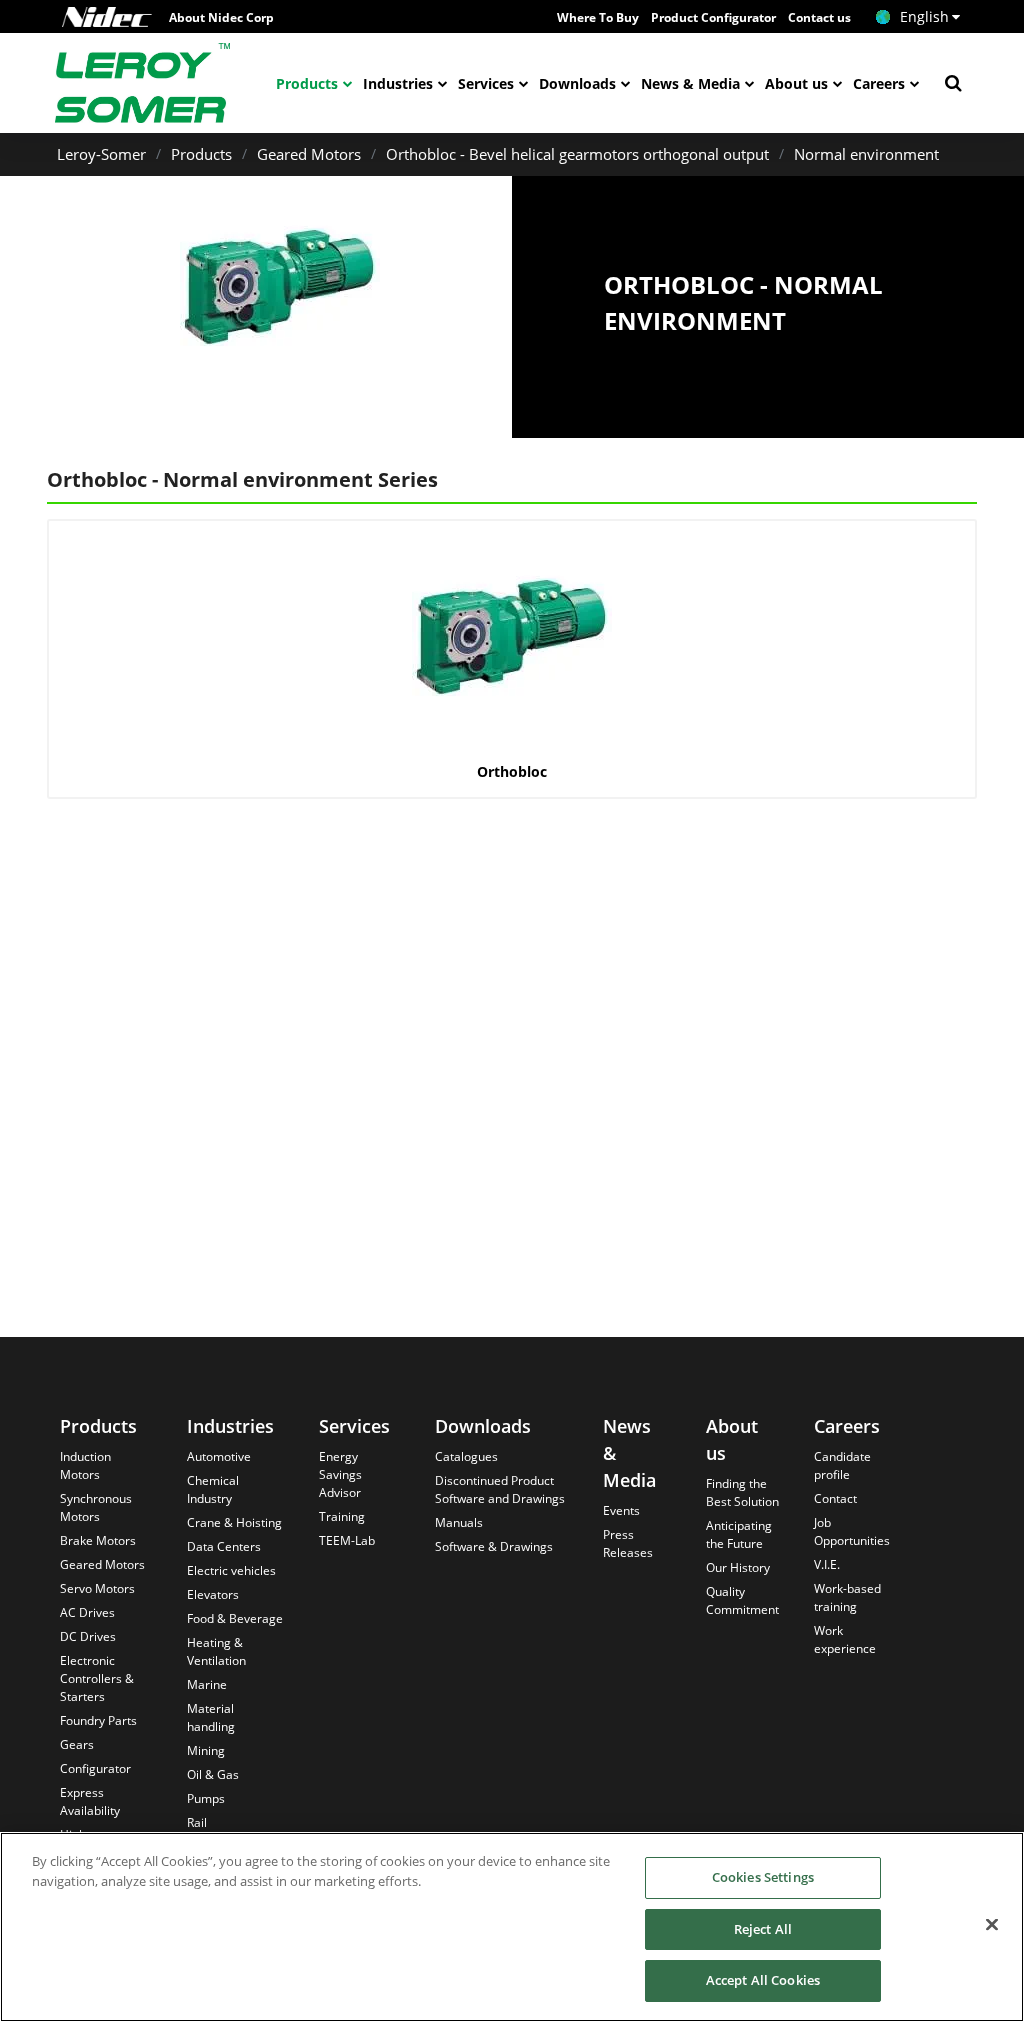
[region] (512, 1927)
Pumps (206, 1798)
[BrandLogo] (143, 83)
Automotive (219, 1456)
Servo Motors (97, 1588)
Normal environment (866, 154)
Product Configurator (713, 17)
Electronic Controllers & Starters (97, 1678)
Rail (197, 1822)
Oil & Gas (213, 1774)
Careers (879, 83)
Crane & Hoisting (234, 1522)
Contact (835, 1498)
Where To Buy (598, 17)
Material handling (211, 1717)
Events (621, 1510)
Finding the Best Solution (742, 1492)
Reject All (763, 1929)
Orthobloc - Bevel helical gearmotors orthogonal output (577, 154)
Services (486, 83)
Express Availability (90, 1801)
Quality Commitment (742, 1600)
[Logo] (107, 17)
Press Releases (628, 1543)
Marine (207, 1684)
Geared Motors (309, 154)
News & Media (690, 83)
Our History (738, 1567)
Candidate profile (842, 1465)
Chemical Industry (213, 1489)
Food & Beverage (235, 1618)
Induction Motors (85, 1465)
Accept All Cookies (763, 1980)
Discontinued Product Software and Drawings (500, 1489)
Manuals (459, 1522)
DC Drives (88, 1636)
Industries (398, 83)
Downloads (577, 83)
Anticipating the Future (739, 1534)
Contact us (819, 17)
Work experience (845, 1639)
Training (342, 1516)
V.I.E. (827, 1564)
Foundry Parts (98, 1720)
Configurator (95, 1768)
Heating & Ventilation (216, 1651)
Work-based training (847, 1597)
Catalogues (466, 1456)
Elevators (213, 1594)
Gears (77, 1744)
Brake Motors (98, 1540)
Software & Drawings (494, 1546)
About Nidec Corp (221, 17)
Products (307, 83)
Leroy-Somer (101, 154)
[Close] (992, 1925)
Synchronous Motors (96, 1507)
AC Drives (87, 1612)
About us (796, 83)
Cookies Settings (763, 1877)
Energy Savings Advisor (340, 1474)
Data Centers (224, 1546)
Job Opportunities (852, 1531)
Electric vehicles (231, 1570)
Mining (206, 1750)
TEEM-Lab (347, 1540)
